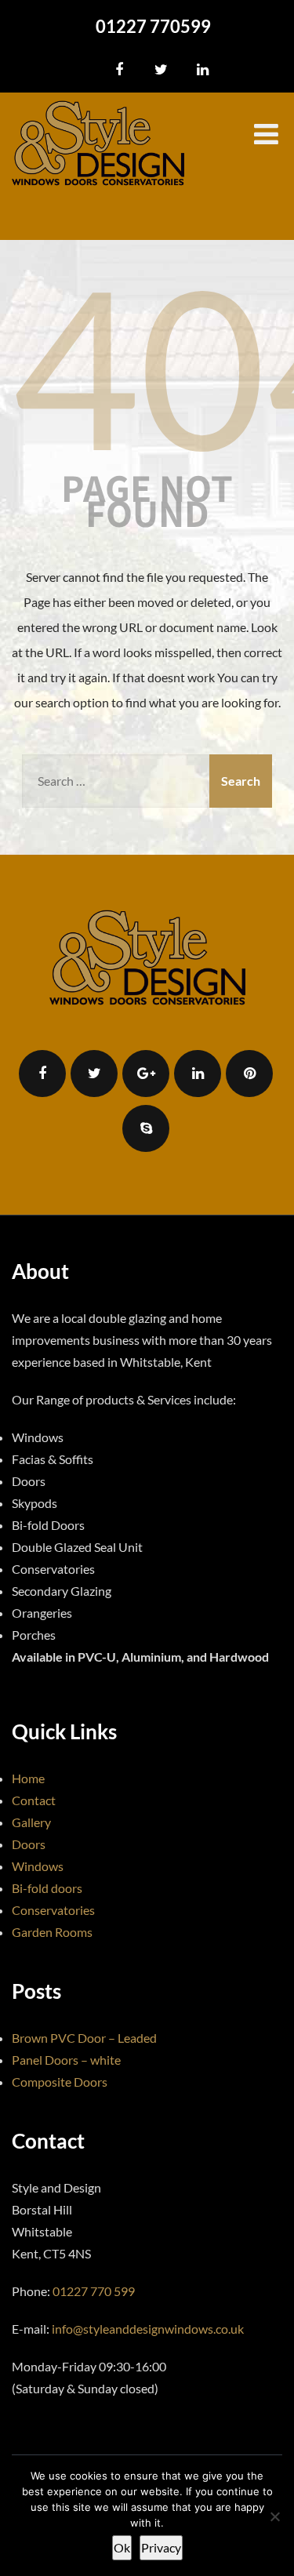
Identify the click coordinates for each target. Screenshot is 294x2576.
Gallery (31, 1822)
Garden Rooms (52, 1932)
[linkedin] (203, 70)
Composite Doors (60, 2082)
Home (28, 1778)
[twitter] (161, 70)
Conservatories (53, 1910)
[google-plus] (146, 1074)
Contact (34, 1800)
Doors (29, 1844)
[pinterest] (249, 1074)
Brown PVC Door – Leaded (84, 2038)
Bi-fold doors (47, 1888)
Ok (122, 2547)
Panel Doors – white (66, 2060)
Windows (38, 1866)
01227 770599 (153, 26)
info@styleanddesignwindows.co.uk (148, 2329)
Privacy (161, 2547)
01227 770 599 (94, 2291)
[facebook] (120, 70)
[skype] (146, 1128)
